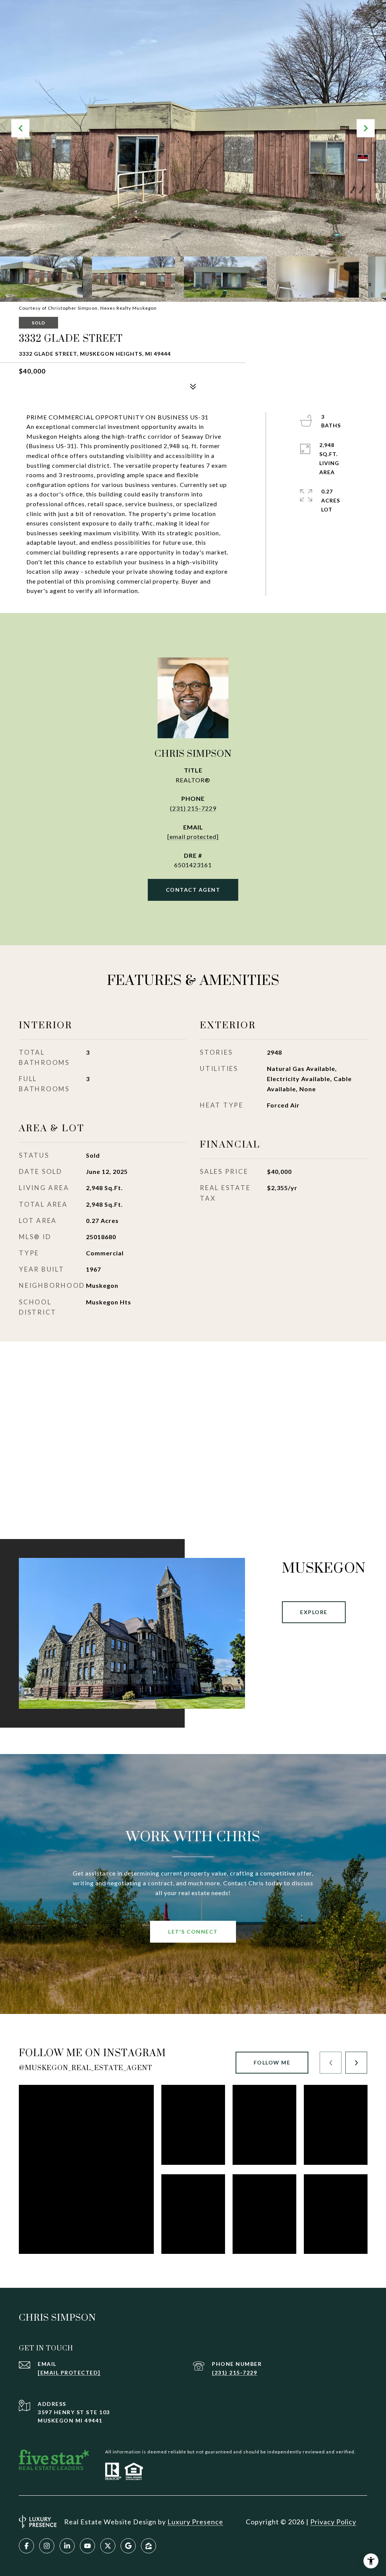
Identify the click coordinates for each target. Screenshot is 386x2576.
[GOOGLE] (128, 2546)
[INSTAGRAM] (47, 2546)
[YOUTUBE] (87, 2546)
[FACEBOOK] (26, 2546)
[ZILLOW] (149, 2546)
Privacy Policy (333, 2522)
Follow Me (272, 2062)
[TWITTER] (108, 2546)
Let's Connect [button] (193, 1932)
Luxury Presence (195, 2522)
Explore (314, 1612)
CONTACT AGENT (193, 890)
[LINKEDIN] (67, 2546)
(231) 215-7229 (193, 808)
